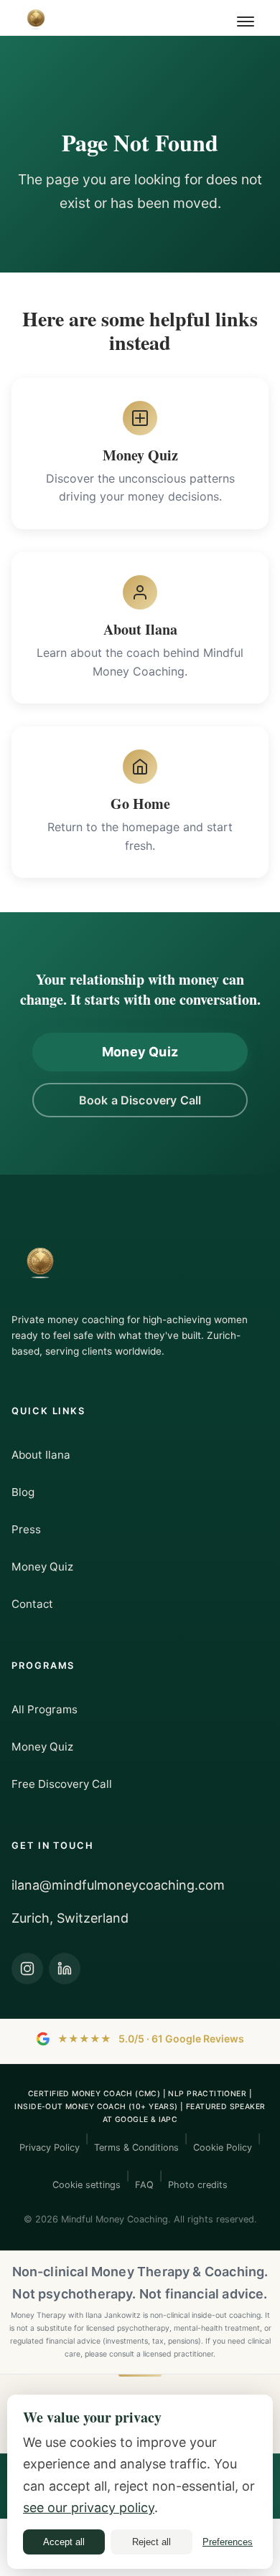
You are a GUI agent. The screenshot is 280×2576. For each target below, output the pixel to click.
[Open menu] (247, 22)
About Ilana (41, 1455)
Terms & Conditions (136, 2148)
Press (26, 1529)
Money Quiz (140, 1052)
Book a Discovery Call (140, 1100)
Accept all (64, 2542)
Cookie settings (87, 2185)
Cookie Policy (223, 2148)
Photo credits (198, 2185)
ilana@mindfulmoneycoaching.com (118, 1885)
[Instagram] (27, 1969)
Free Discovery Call (62, 1784)
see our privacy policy (89, 2508)
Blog (23, 1492)
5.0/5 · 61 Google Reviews (151, 2038)
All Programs (45, 1709)
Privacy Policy (50, 2148)
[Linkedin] (65, 1969)
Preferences (228, 2542)
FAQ (144, 2185)
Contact (32, 1604)
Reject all (151, 2542)
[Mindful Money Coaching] (36, 18)
